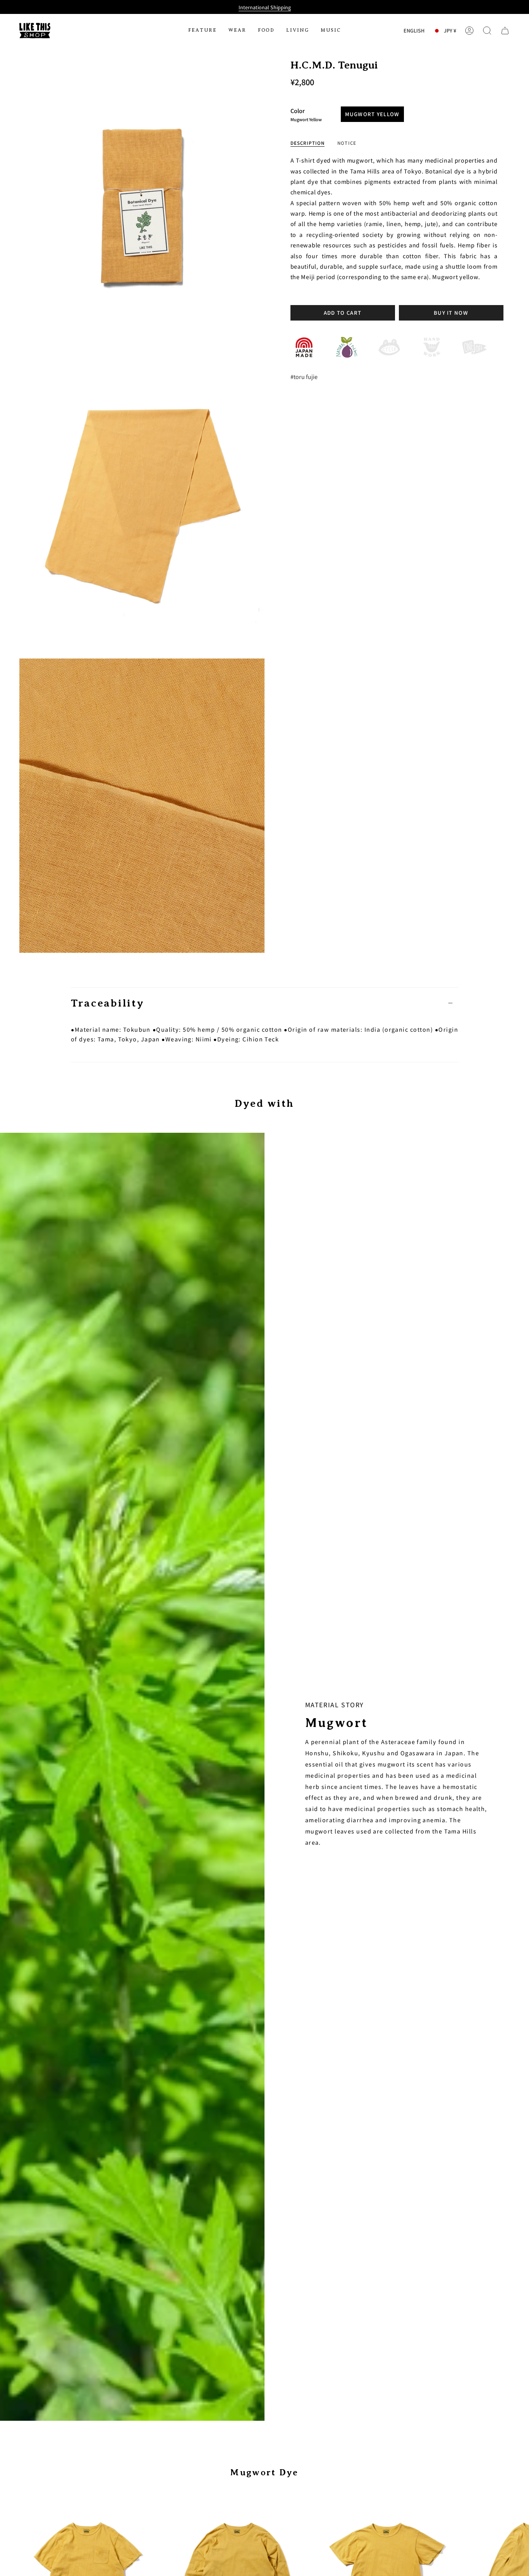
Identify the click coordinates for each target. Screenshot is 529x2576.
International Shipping (265, 7)
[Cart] (505, 31)
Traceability (107, 1003)
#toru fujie (304, 376)
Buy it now (451, 313)
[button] (203, 31)
